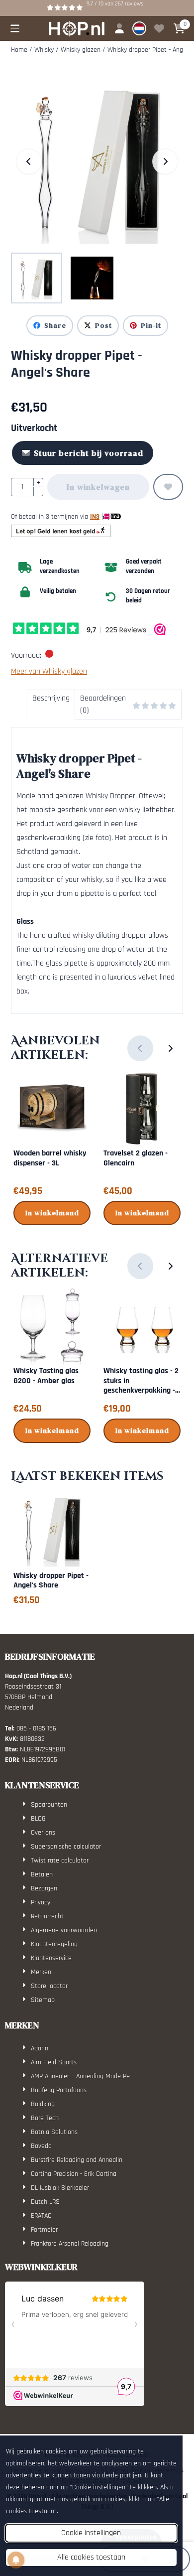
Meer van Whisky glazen (49, 671)
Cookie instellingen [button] (91, 2533)
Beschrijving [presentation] (51, 698)
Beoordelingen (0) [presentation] (103, 704)
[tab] (51, 705)
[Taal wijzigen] (139, 28)
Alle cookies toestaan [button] (91, 2557)
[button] (15, 28)
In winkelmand (52, 1213)
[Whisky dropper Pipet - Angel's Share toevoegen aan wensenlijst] (168, 487)
